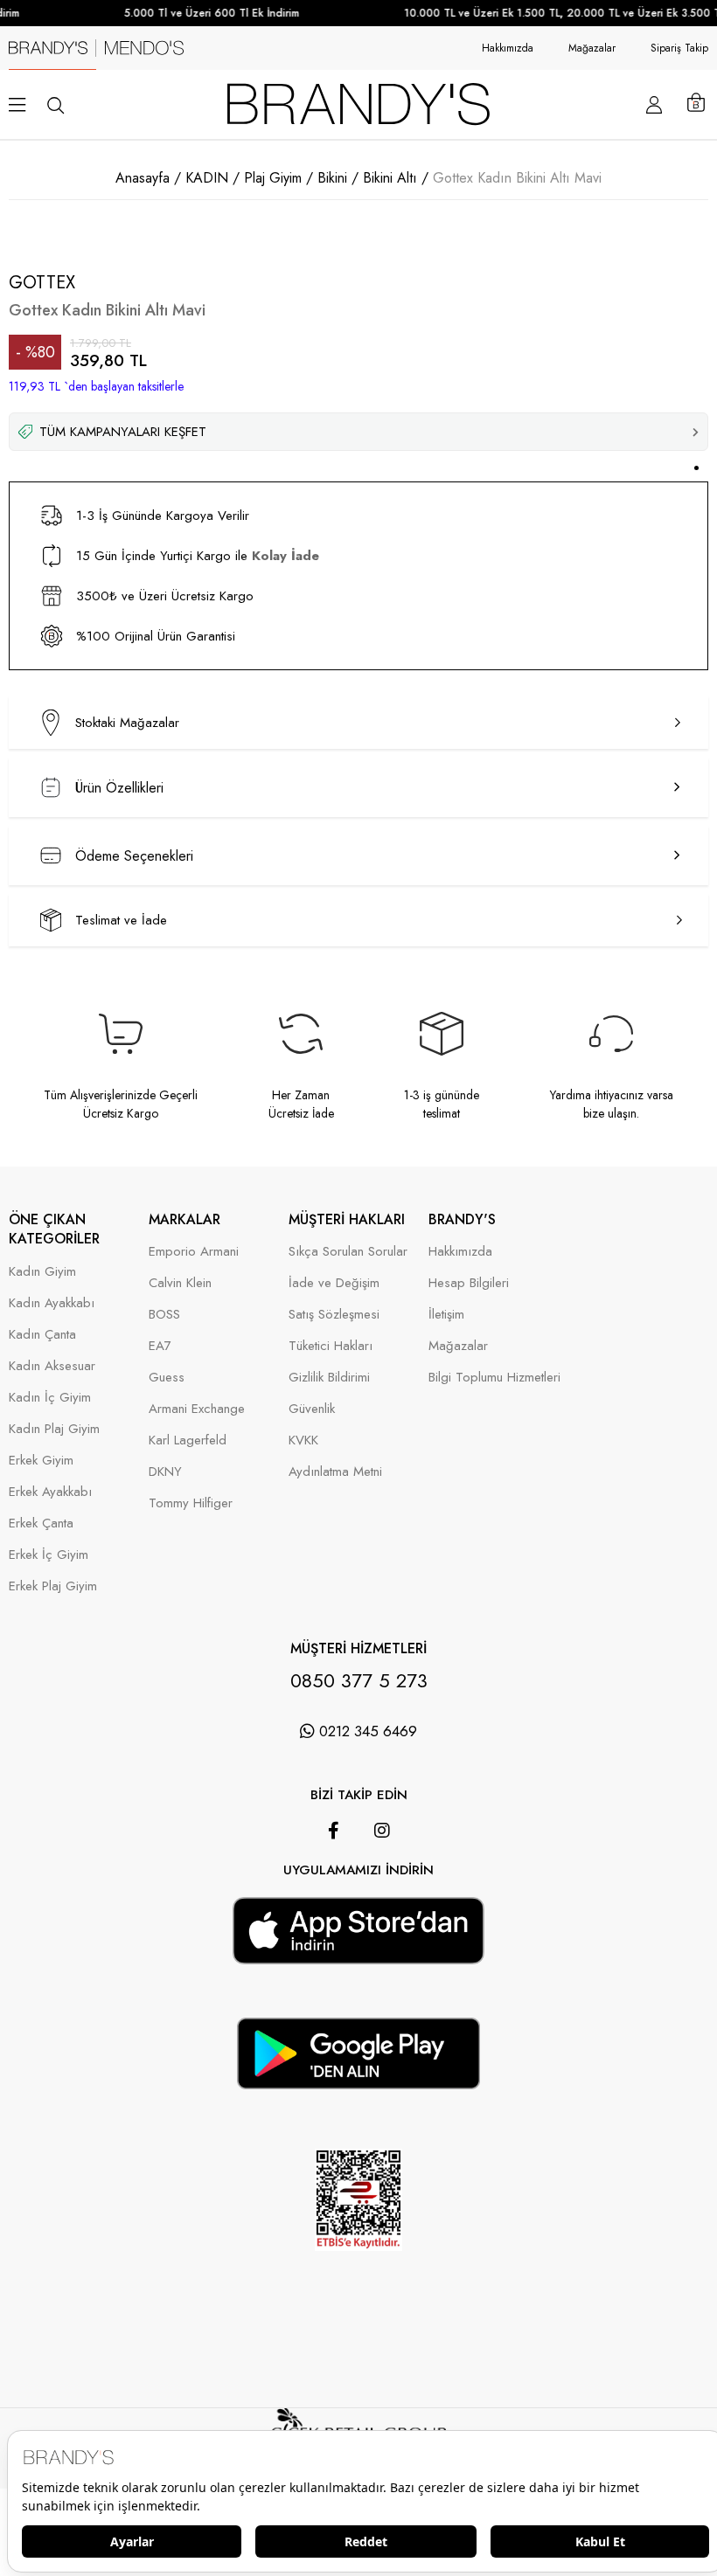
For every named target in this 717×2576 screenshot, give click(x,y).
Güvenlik (312, 1409)
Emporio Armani (194, 1252)
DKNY (165, 1472)
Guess (167, 1378)
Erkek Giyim (41, 1461)
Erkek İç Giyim (49, 1555)
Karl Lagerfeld (188, 1440)
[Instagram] (382, 1831)
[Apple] (334, 1888)
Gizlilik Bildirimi (329, 1378)
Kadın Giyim (42, 1272)
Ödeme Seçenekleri (134, 856)
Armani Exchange (197, 1409)
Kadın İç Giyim (50, 1398)
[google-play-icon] (358, 2079)
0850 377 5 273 (359, 1680)
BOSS (164, 1315)
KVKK (303, 1440)
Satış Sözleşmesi (334, 1315)
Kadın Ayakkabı (52, 1303)
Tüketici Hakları (331, 1346)
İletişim (446, 1315)
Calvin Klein (180, 1283)
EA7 (160, 1346)
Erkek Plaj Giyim (53, 1586)
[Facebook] (334, 1831)
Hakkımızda (508, 48)
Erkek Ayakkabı (50, 1492)
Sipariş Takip (679, 48)
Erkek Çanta (41, 1523)
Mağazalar (592, 48)
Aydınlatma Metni (335, 1472)
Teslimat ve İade (121, 920)
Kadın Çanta (42, 1335)
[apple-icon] (358, 1953)
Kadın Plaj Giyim (54, 1429)
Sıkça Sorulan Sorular (348, 1252)
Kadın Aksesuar (52, 1366)
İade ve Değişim (334, 1283)
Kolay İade (285, 556)
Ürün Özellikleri (119, 788)
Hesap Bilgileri (469, 1283)
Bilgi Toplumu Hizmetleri (494, 1378)
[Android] (383, 1888)
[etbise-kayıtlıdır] (358, 2274)
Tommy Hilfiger (191, 1503)
